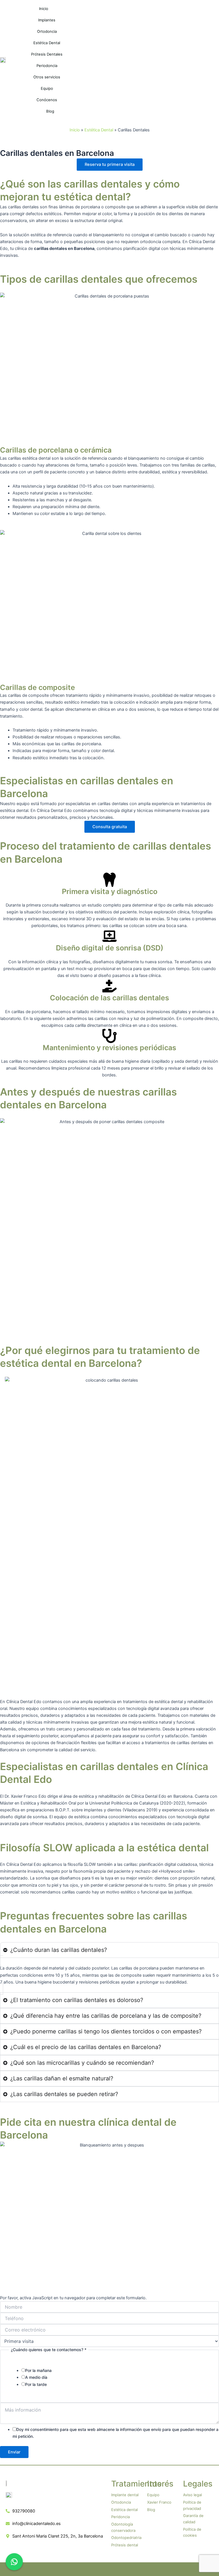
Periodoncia (47, 66)
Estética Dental (99, 130)
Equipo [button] (47, 88)
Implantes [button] (47, 20)
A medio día (36, 2377)
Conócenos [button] (47, 100)
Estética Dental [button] (47, 43)
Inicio (44, 9)
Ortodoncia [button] (47, 31)
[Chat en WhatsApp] (14, 2562)
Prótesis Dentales (47, 54)
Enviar (14, 2452)
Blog (50, 111)
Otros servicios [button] (47, 77)
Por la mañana (38, 2370)
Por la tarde (36, 2384)
